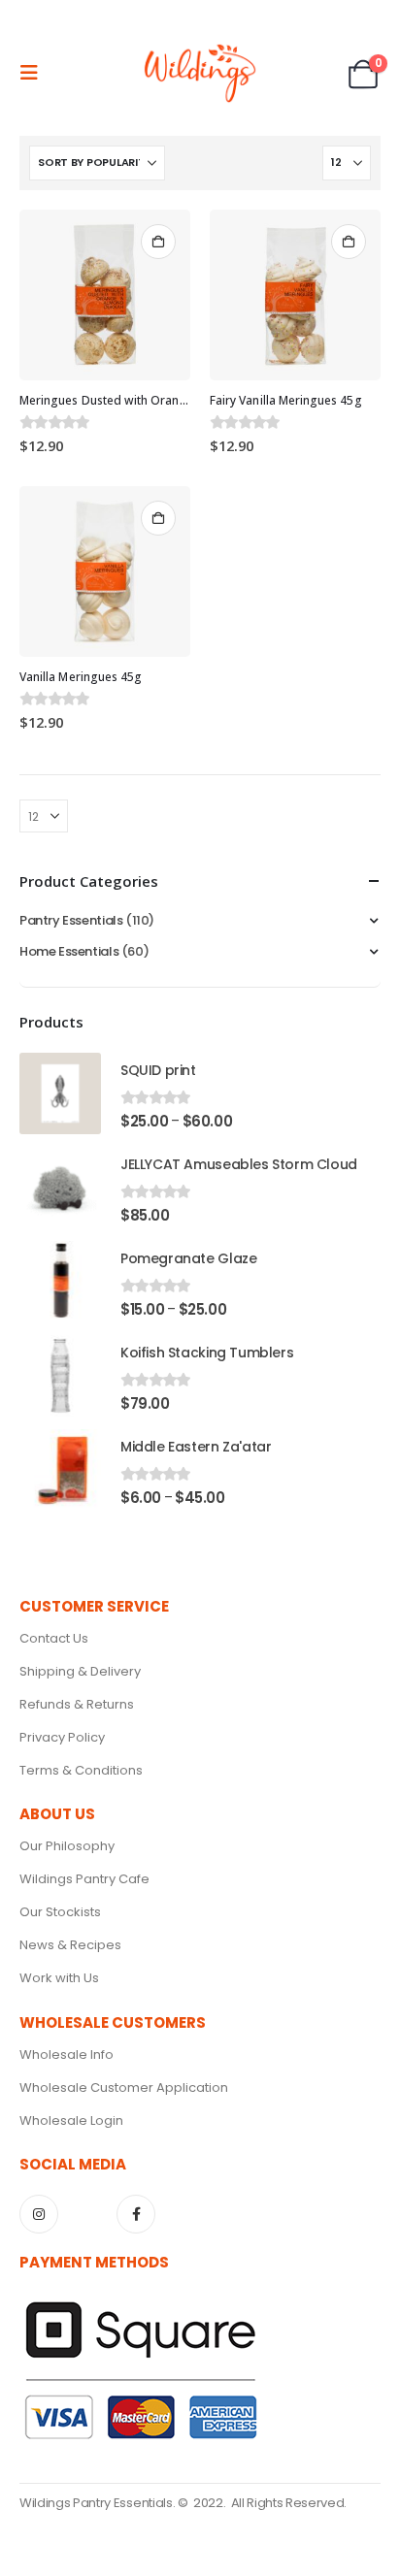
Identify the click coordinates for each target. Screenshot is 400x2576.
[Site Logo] (200, 73)
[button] (35, 73)
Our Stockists (60, 1912)
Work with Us (59, 1978)
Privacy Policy (62, 1737)
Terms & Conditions (81, 1770)
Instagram (39, 2214)
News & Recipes (70, 1945)
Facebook (136, 2214)
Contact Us (54, 1638)
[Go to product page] (105, 295)
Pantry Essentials (71, 920)
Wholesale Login (71, 2120)
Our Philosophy (67, 1846)
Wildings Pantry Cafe (84, 1879)
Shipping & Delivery (80, 1671)
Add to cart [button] (158, 242)
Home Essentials (69, 951)
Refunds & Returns (77, 1704)
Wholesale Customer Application (124, 2087)
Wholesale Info (67, 2054)
